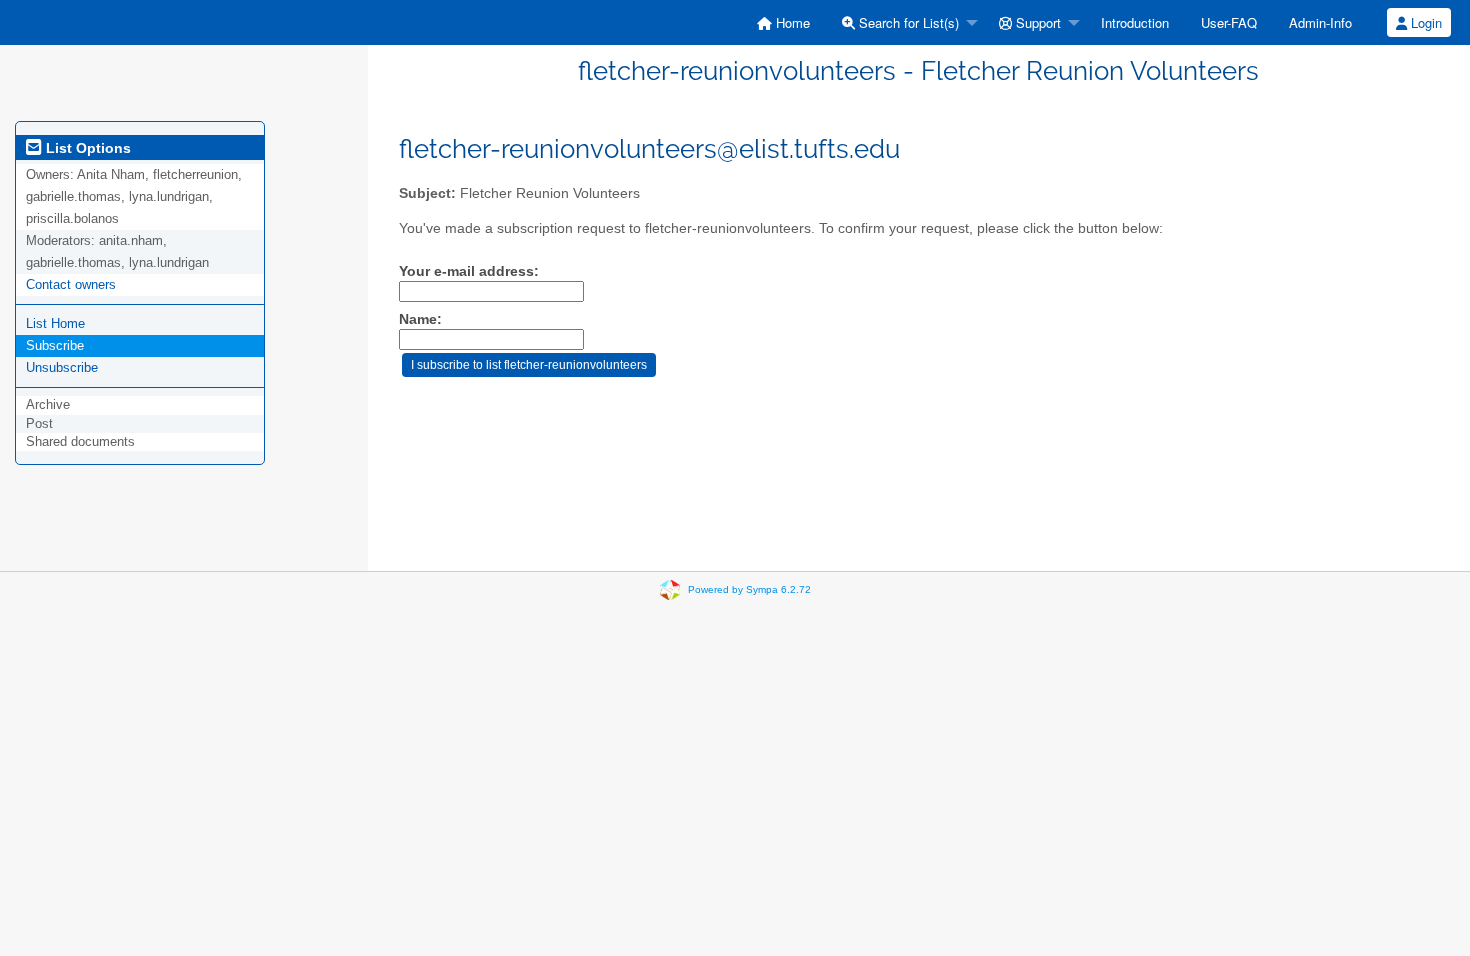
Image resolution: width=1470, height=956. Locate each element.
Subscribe (55, 345)
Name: (420, 319)
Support (1036, 22)
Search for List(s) (907, 22)
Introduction (1135, 22)
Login (1424, 22)
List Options (86, 148)
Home (791, 22)
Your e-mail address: (469, 271)
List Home (55, 323)
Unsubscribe (62, 367)
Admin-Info (1320, 22)
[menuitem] (783, 22)
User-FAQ (1229, 22)
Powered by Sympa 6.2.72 (749, 589)
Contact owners (71, 284)
